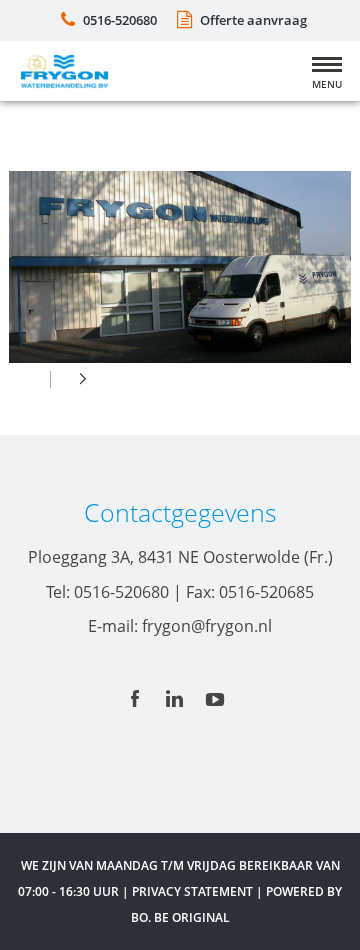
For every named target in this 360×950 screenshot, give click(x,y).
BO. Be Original (180, 917)
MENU (327, 84)
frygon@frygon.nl (207, 626)
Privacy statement (192, 891)
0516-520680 (120, 20)
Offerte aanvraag (253, 20)
